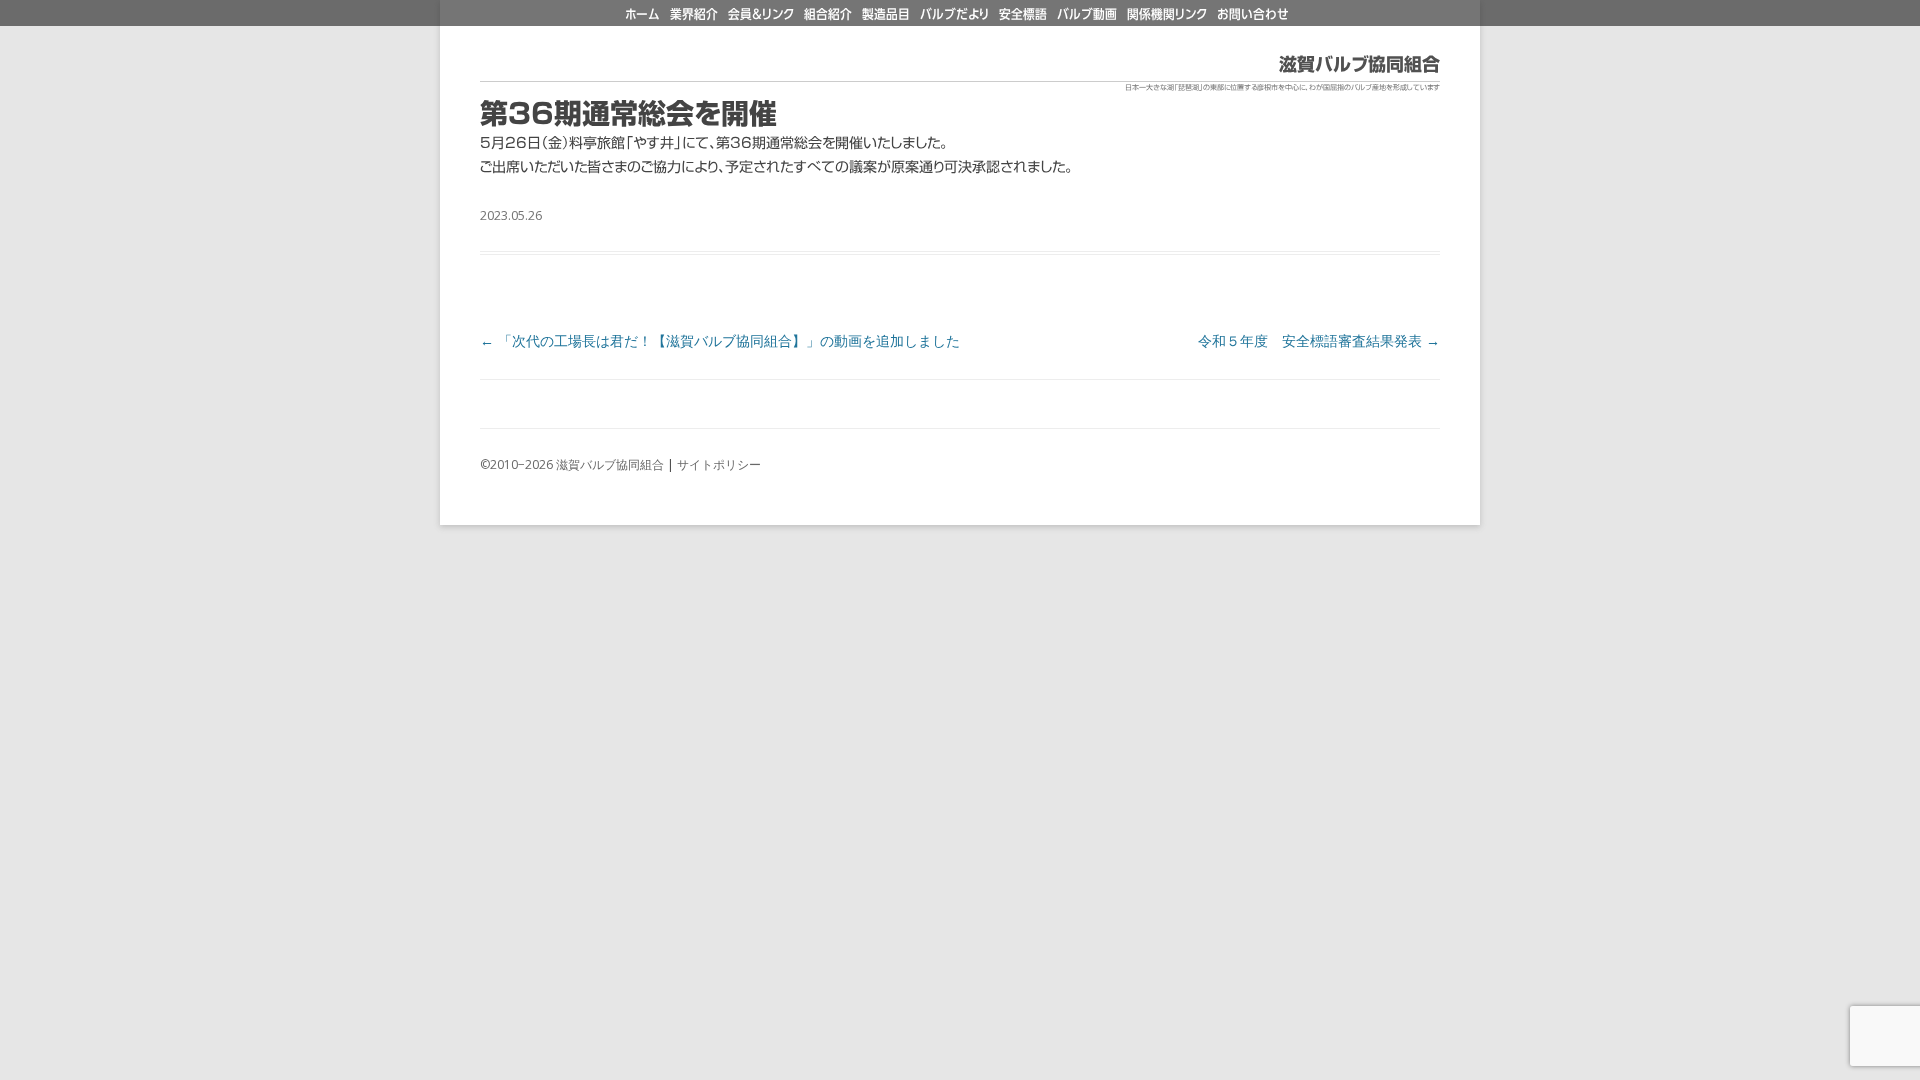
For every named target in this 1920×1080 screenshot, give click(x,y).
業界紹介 (694, 14)
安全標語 (1023, 14)
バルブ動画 (1087, 14)
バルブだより (954, 14)
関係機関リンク (1167, 14)
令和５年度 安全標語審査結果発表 (1319, 340)
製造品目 (886, 14)
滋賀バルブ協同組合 (1359, 64)
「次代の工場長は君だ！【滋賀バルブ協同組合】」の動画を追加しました (720, 340)
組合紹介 (828, 14)
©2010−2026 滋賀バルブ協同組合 (572, 464)
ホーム (642, 14)
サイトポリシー (719, 464)
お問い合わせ (1253, 14)
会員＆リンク (761, 14)
